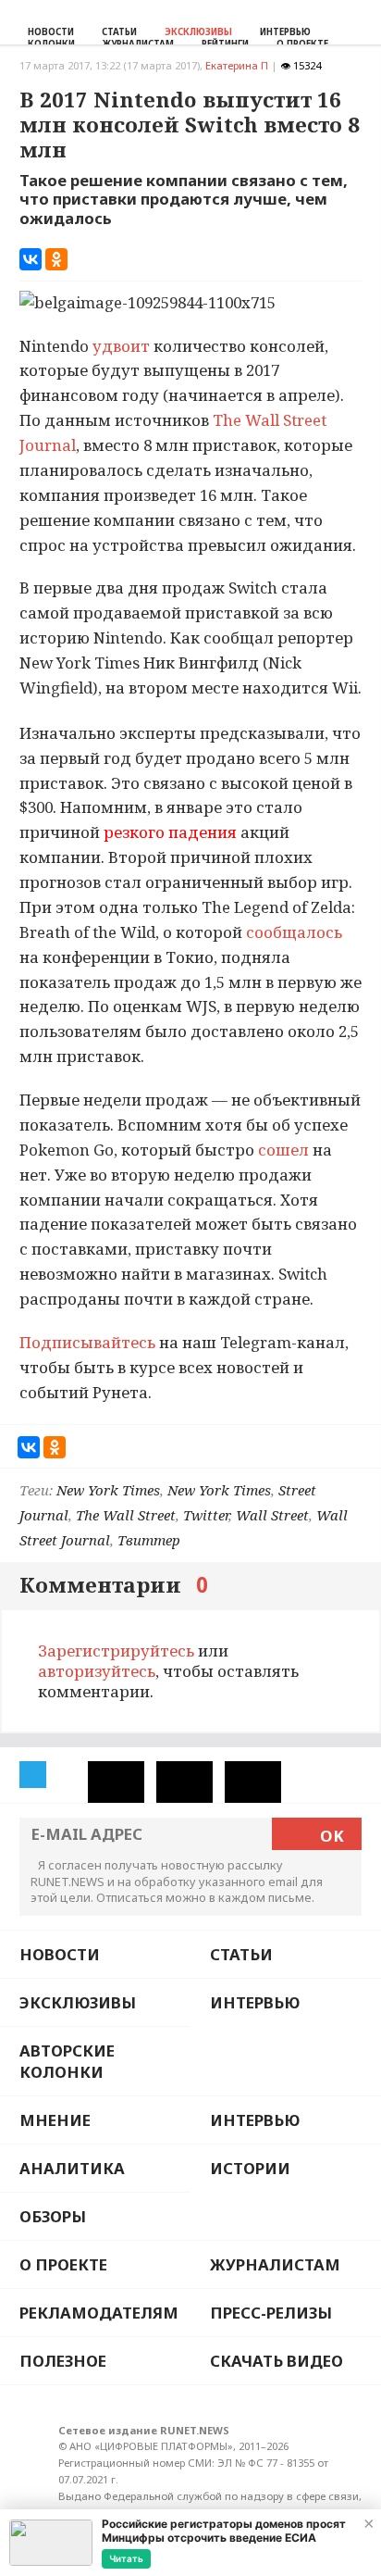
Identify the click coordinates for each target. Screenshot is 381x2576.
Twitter (206, 1515)
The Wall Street (126, 1515)
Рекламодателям (99, 2313)
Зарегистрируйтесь (116, 1651)
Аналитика (72, 2168)
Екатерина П (237, 65)
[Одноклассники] (56, 259)
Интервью (285, 32)
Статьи (119, 32)
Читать (126, 2558)
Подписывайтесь (87, 1342)
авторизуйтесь (97, 1671)
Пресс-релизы (271, 2313)
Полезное (63, 2361)
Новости (51, 32)
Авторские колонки (67, 2061)
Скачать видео (277, 2361)
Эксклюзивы (198, 32)
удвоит (123, 346)
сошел (285, 1150)
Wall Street (272, 1515)
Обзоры (53, 2216)
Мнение (55, 2120)
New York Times (108, 1490)
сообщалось (292, 932)
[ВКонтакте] (31, 259)
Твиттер (149, 1540)
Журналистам (275, 2264)
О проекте (63, 2264)
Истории (250, 2168)
